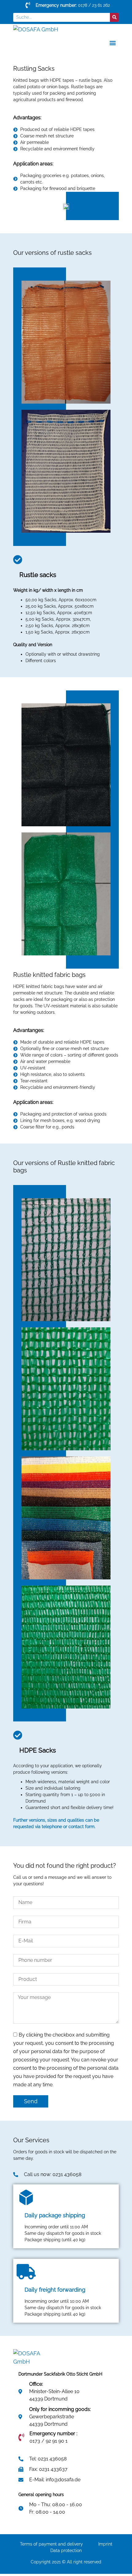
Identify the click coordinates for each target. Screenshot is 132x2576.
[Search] (114, 17)
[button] (113, 43)
